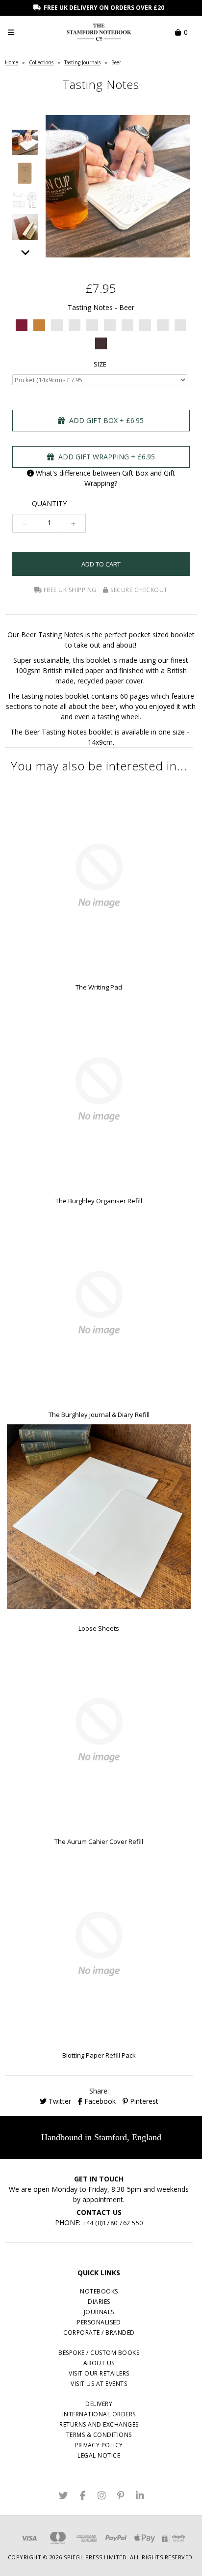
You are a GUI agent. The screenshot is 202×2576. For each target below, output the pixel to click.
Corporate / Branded (99, 2333)
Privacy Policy (99, 2445)
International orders (99, 2414)
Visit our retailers (99, 2373)
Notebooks (99, 2291)
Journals (99, 2312)
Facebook (99, 2101)
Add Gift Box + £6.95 (105, 420)
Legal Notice (99, 2455)
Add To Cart (101, 564)
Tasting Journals (82, 62)
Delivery (99, 2404)
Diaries (99, 2302)
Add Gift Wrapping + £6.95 (106, 457)
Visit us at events (99, 2384)
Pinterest (143, 2101)
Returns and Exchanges (99, 2424)
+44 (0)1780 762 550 (113, 2223)
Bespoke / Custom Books (99, 2353)
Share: (99, 2091)
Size (100, 364)
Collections (41, 62)
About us (99, 2363)
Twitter (59, 2101)
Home (12, 62)
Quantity (49, 503)
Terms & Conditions (99, 2435)
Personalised (99, 2322)
